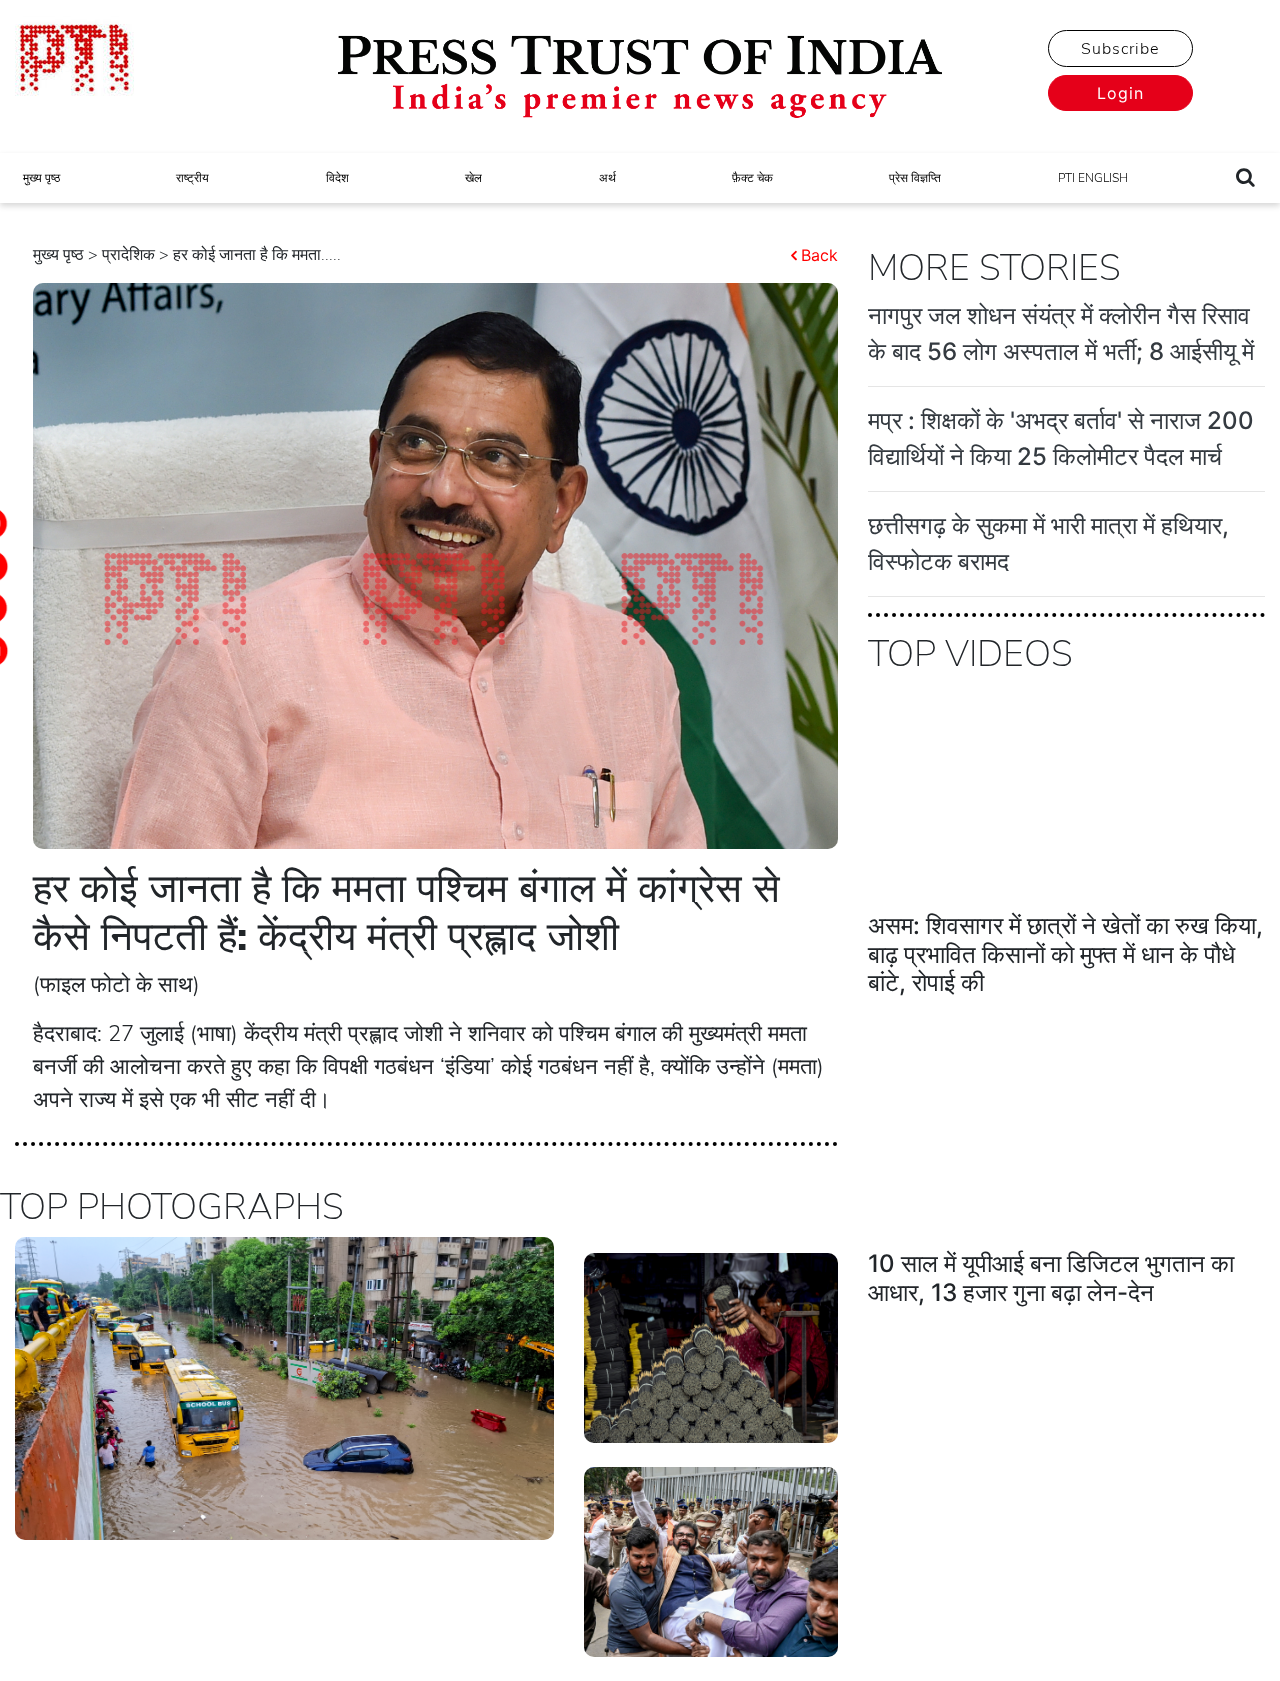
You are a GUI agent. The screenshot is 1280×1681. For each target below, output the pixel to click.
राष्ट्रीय (192, 178)
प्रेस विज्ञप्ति (915, 178)
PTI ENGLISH (1093, 178)
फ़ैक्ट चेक (752, 178)
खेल (473, 178)
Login (1120, 93)
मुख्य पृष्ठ (41, 178)
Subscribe (1120, 49)
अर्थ (607, 178)
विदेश (337, 178)
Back (819, 255)
